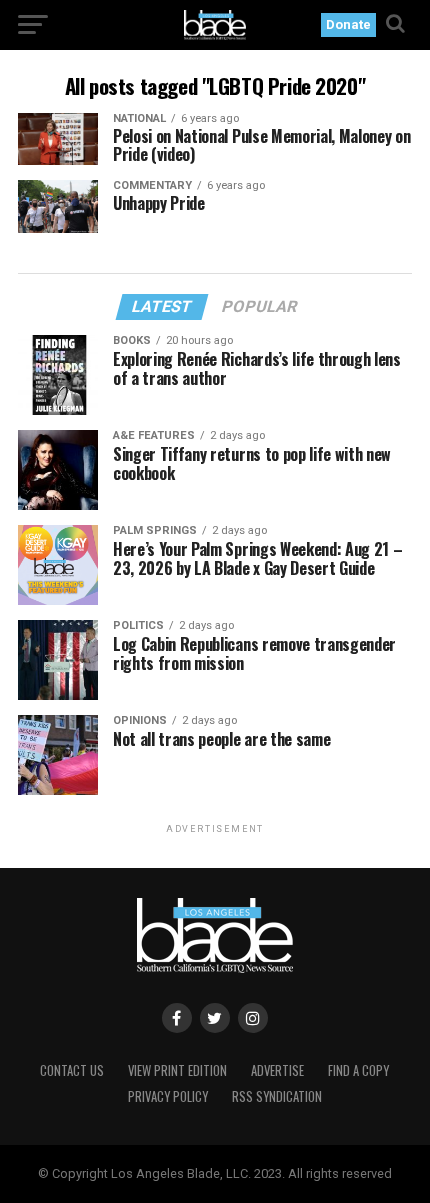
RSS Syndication (277, 1096)
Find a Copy (358, 1070)
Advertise (277, 1070)
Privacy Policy (168, 1096)
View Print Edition (177, 1070)
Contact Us (72, 1070)
